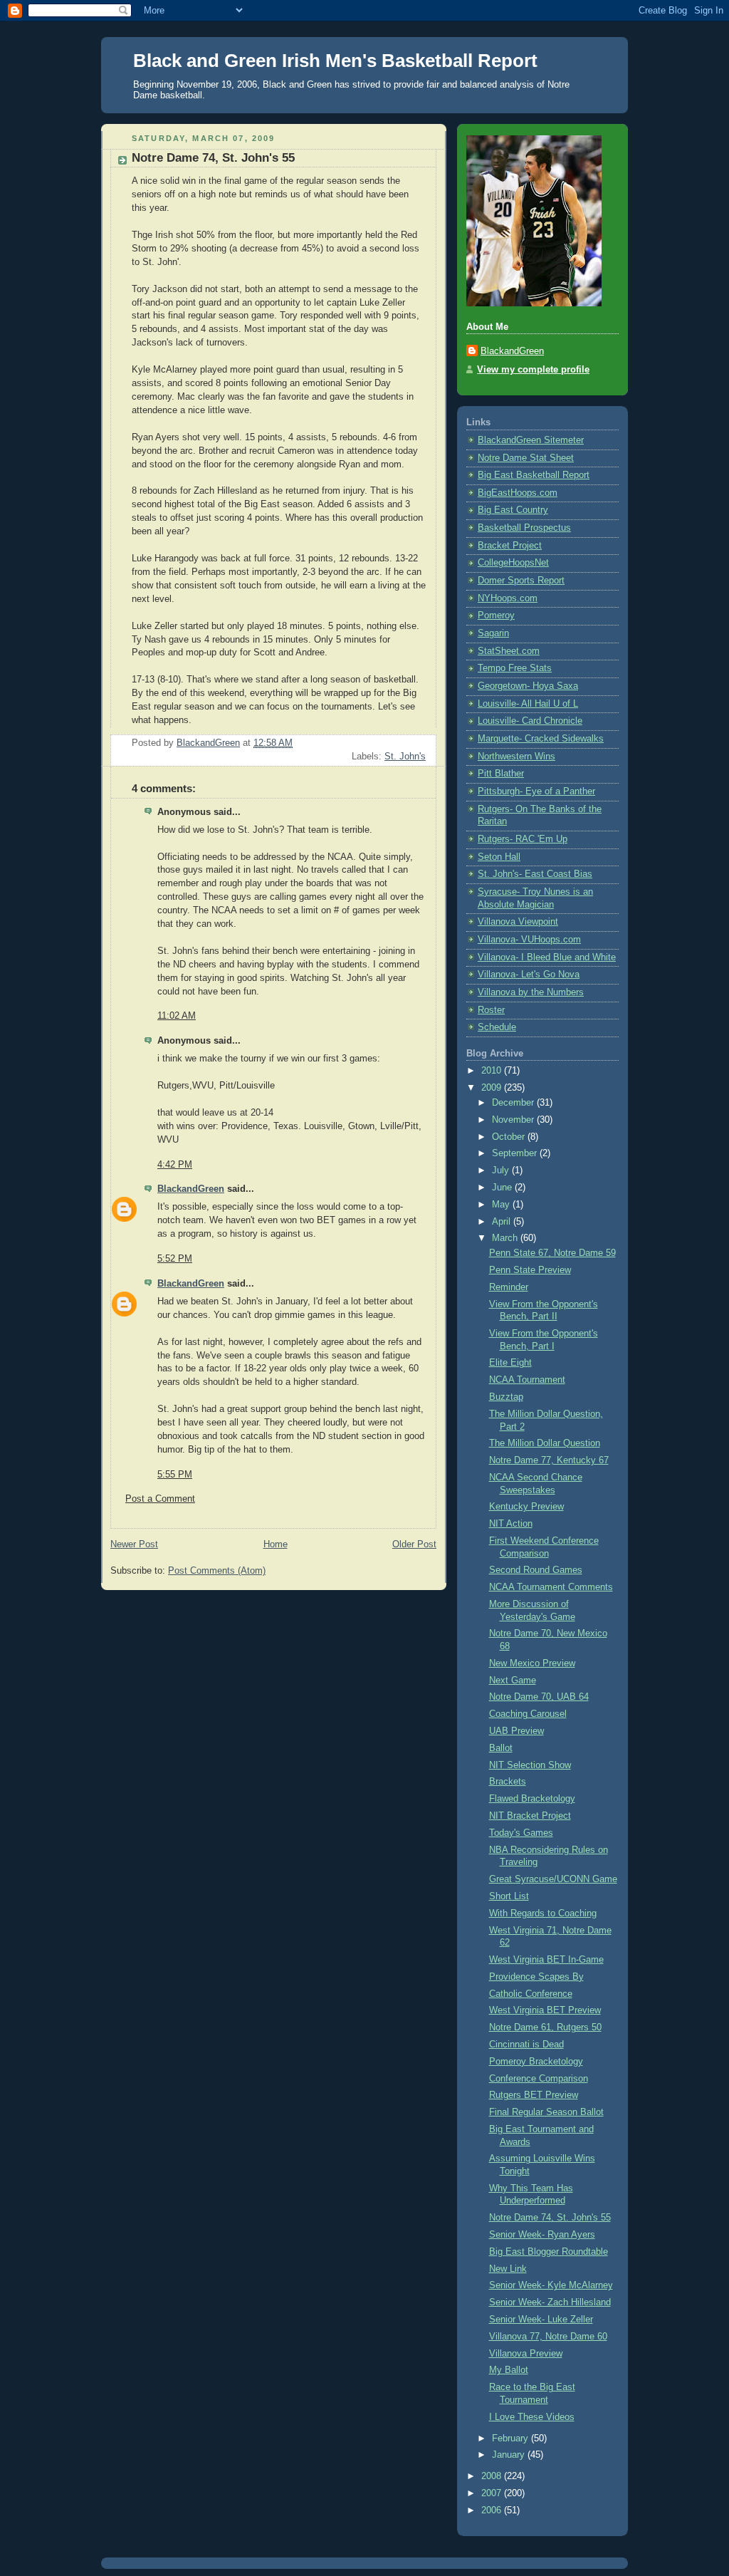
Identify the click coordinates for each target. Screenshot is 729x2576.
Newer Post (134, 1544)
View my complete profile (533, 370)
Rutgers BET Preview (534, 2095)
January (510, 2455)
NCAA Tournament (527, 1380)
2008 (493, 2476)
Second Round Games (536, 1570)
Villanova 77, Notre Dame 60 (548, 2337)
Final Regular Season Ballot (546, 2112)
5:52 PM (175, 1259)
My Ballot (509, 2370)
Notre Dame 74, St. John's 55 (550, 2218)
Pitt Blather (501, 774)
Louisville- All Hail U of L (528, 704)
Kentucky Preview (526, 1507)
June (503, 1188)
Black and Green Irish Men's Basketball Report (335, 61)
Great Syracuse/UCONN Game (553, 1879)
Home (276, 1544)
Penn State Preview (530, 1270)
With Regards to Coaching (543, 1913)
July (502, 1170)
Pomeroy (496, 616)
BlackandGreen (191, 1189)
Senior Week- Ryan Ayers (542, 2235)
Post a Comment (160, 1499)
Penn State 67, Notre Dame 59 (552, 1253)
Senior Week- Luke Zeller (541, 2320)
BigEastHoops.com (518, 493)
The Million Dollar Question (545, 1443)
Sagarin (493, 633)
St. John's (405, 757)
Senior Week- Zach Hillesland (550, 2302)
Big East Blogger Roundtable (549, 2252)
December (514, 1103)
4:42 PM (175, 1165)
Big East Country (513, 510)
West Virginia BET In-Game (546, 1960)
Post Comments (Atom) (217, 1571)
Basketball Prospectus (524, 528)
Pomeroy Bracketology (536, 2062)
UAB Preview (516, 1731)
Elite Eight (510, 1363)
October (510, 1137)
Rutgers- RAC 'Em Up (523, 839)
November (514, 1120)
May (502, 1205)
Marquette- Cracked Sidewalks (541, 739)
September (516, 1153)
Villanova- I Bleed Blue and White (547, 957)
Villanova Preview (526, 2354)
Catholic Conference (531, 1994)
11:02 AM (177, 1016)
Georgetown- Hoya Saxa (528, 686)
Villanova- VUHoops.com (529, 940)
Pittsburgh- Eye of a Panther (536, 791)
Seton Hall (499, 857)
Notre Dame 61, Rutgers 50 (545, 2027)
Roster (491, 1010)
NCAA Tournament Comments (551, 1587)
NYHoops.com (508, 598)
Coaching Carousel (528, 1714)
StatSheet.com (509, 651)
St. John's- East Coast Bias (535, 874)
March (506, 1238)
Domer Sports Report (521, 581)
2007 (493, 2493)
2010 (493, 1071)
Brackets (508, 1782)
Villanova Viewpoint (518, 922)
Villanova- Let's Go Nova (529, 975)
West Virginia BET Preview (545, 2010)
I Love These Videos (532, 2417)
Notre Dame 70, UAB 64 (539, 1697)
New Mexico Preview (532, 1663)
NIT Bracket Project (530, 1816)
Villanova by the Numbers (531, 992)
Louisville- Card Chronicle (530, 721)
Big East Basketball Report (534, 475)
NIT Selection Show (530, 1765)
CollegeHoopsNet (513, 563)
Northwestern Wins (516, 757)
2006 (493, 2510)
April (503, 1222)
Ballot (501, 1748)
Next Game (513, 1681)
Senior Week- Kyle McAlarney (551, 2285)
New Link (508, 2269)
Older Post (414, 1544)
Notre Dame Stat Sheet (526, 458)
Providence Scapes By (536, 1977)
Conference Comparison (539, 2079)
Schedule (497, 1027)
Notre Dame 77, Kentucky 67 (549, 1460)
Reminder (509, 1287)
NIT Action (511, 1524)
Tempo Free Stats (515, 668)
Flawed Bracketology (532, 1799)
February (512, 2439)
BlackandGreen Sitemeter (531, 440)
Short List (509, 1896)
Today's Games (521, 1833)
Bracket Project (510, 546)
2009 (493, 1088)
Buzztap (506, 1397)
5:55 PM (175, 1475)
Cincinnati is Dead (526, 2045)
